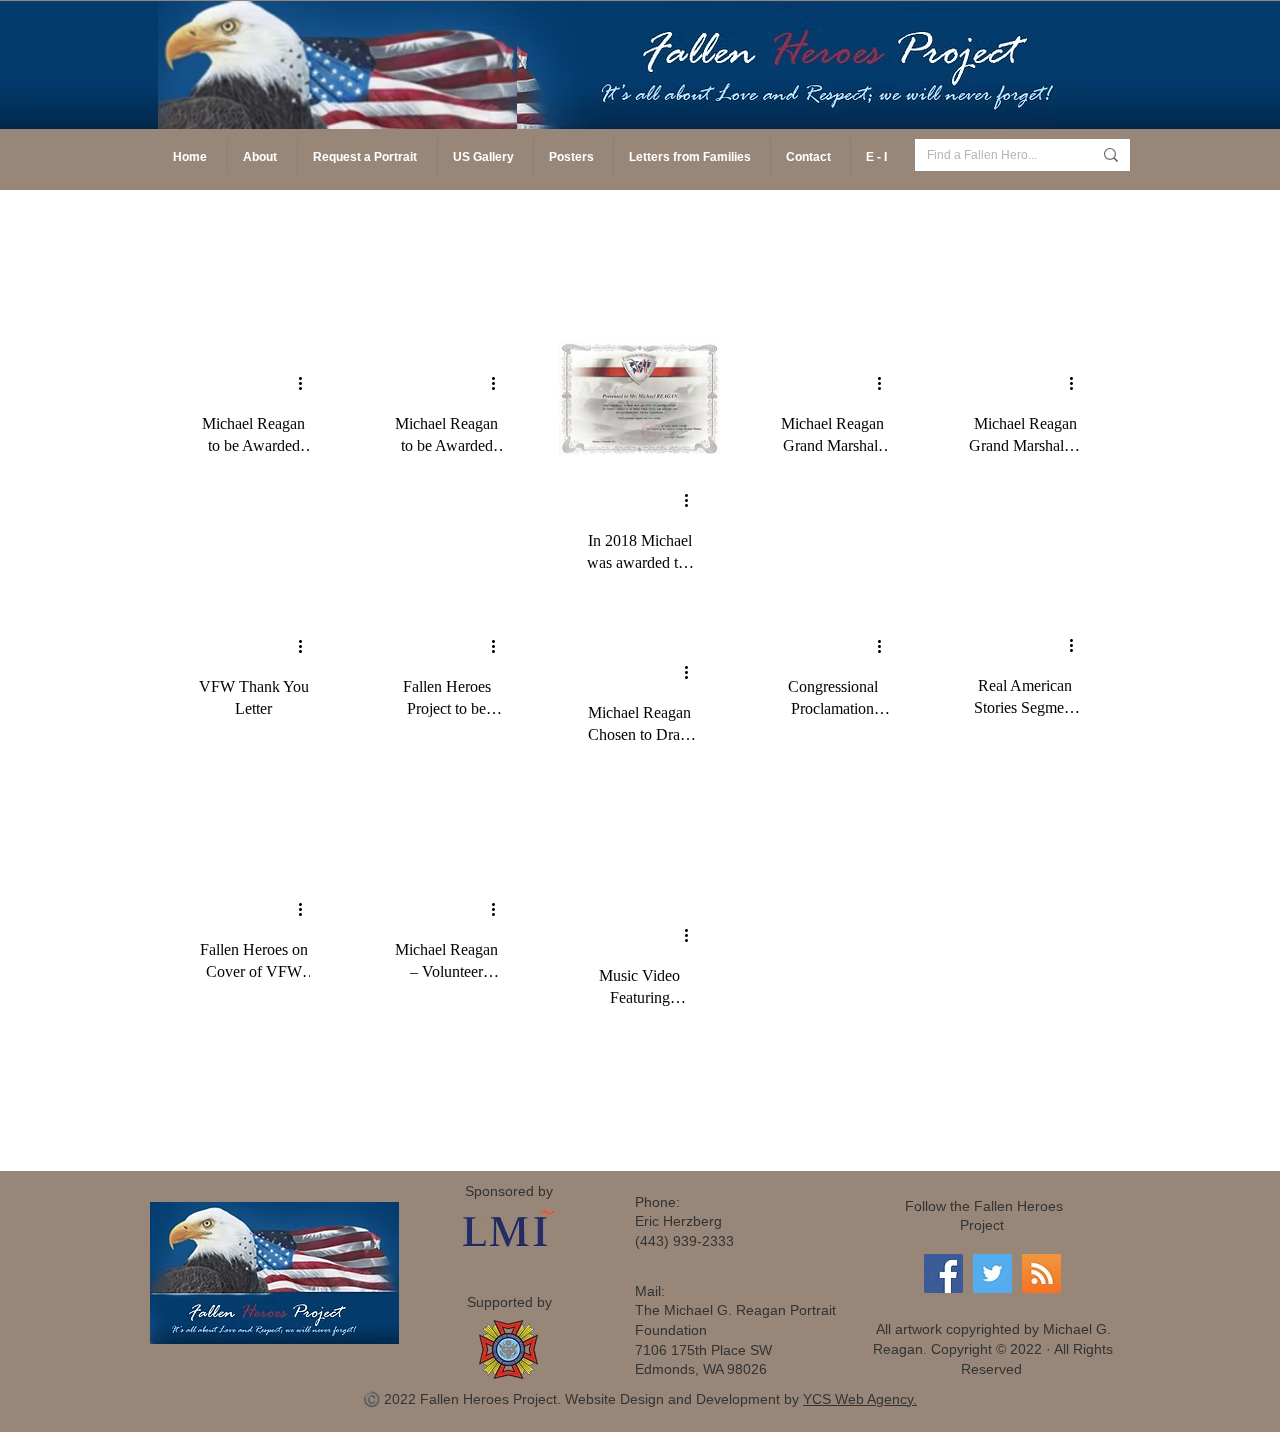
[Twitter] (992, 1273)
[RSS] (1041, 1273)
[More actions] (307, 383)
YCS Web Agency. (860, 1399)
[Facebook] (943, 1273)
